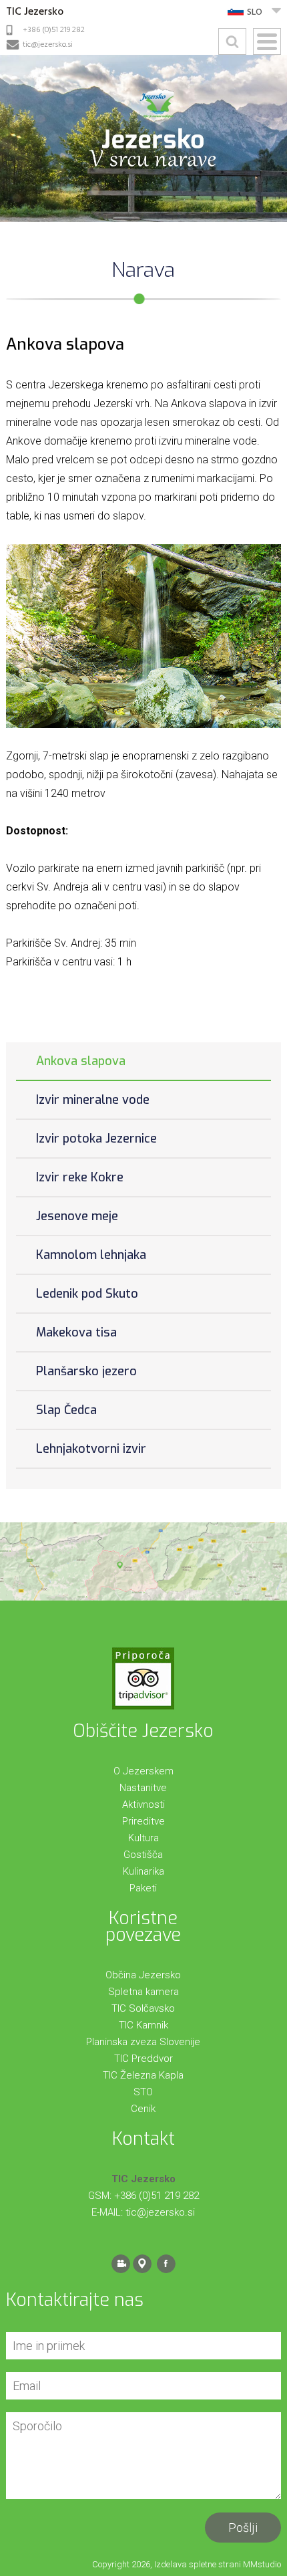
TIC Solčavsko (143, 2008)
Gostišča (143, 1855)
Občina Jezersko (143, 1975)
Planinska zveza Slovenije (143, 2042)
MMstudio (262, 2564)
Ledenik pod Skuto (87, 1294)
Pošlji (243, 2528)
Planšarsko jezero (86, 1371)
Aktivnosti (143, 1804)
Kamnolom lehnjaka (91, 1255)
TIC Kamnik (143, 2025)
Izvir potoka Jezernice (96, 1139)
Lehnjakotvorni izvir (91, 1449)
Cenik (143, 2109)
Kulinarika (143, 1871)
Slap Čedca (66, 1410)
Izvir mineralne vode (93, 1100)
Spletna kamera (143, 1992)
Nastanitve (143, 1788)
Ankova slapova (81, 1061)
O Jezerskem (143, 1771)
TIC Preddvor (143, 2059)
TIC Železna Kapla (143, 2075)
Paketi (143, 1888)
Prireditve (143, 1821)
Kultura (143, 1838)
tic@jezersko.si (48, 45)
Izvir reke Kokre (80, 1177)
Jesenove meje (77, 1216)
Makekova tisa (76, 1332)
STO (143, 2092)
